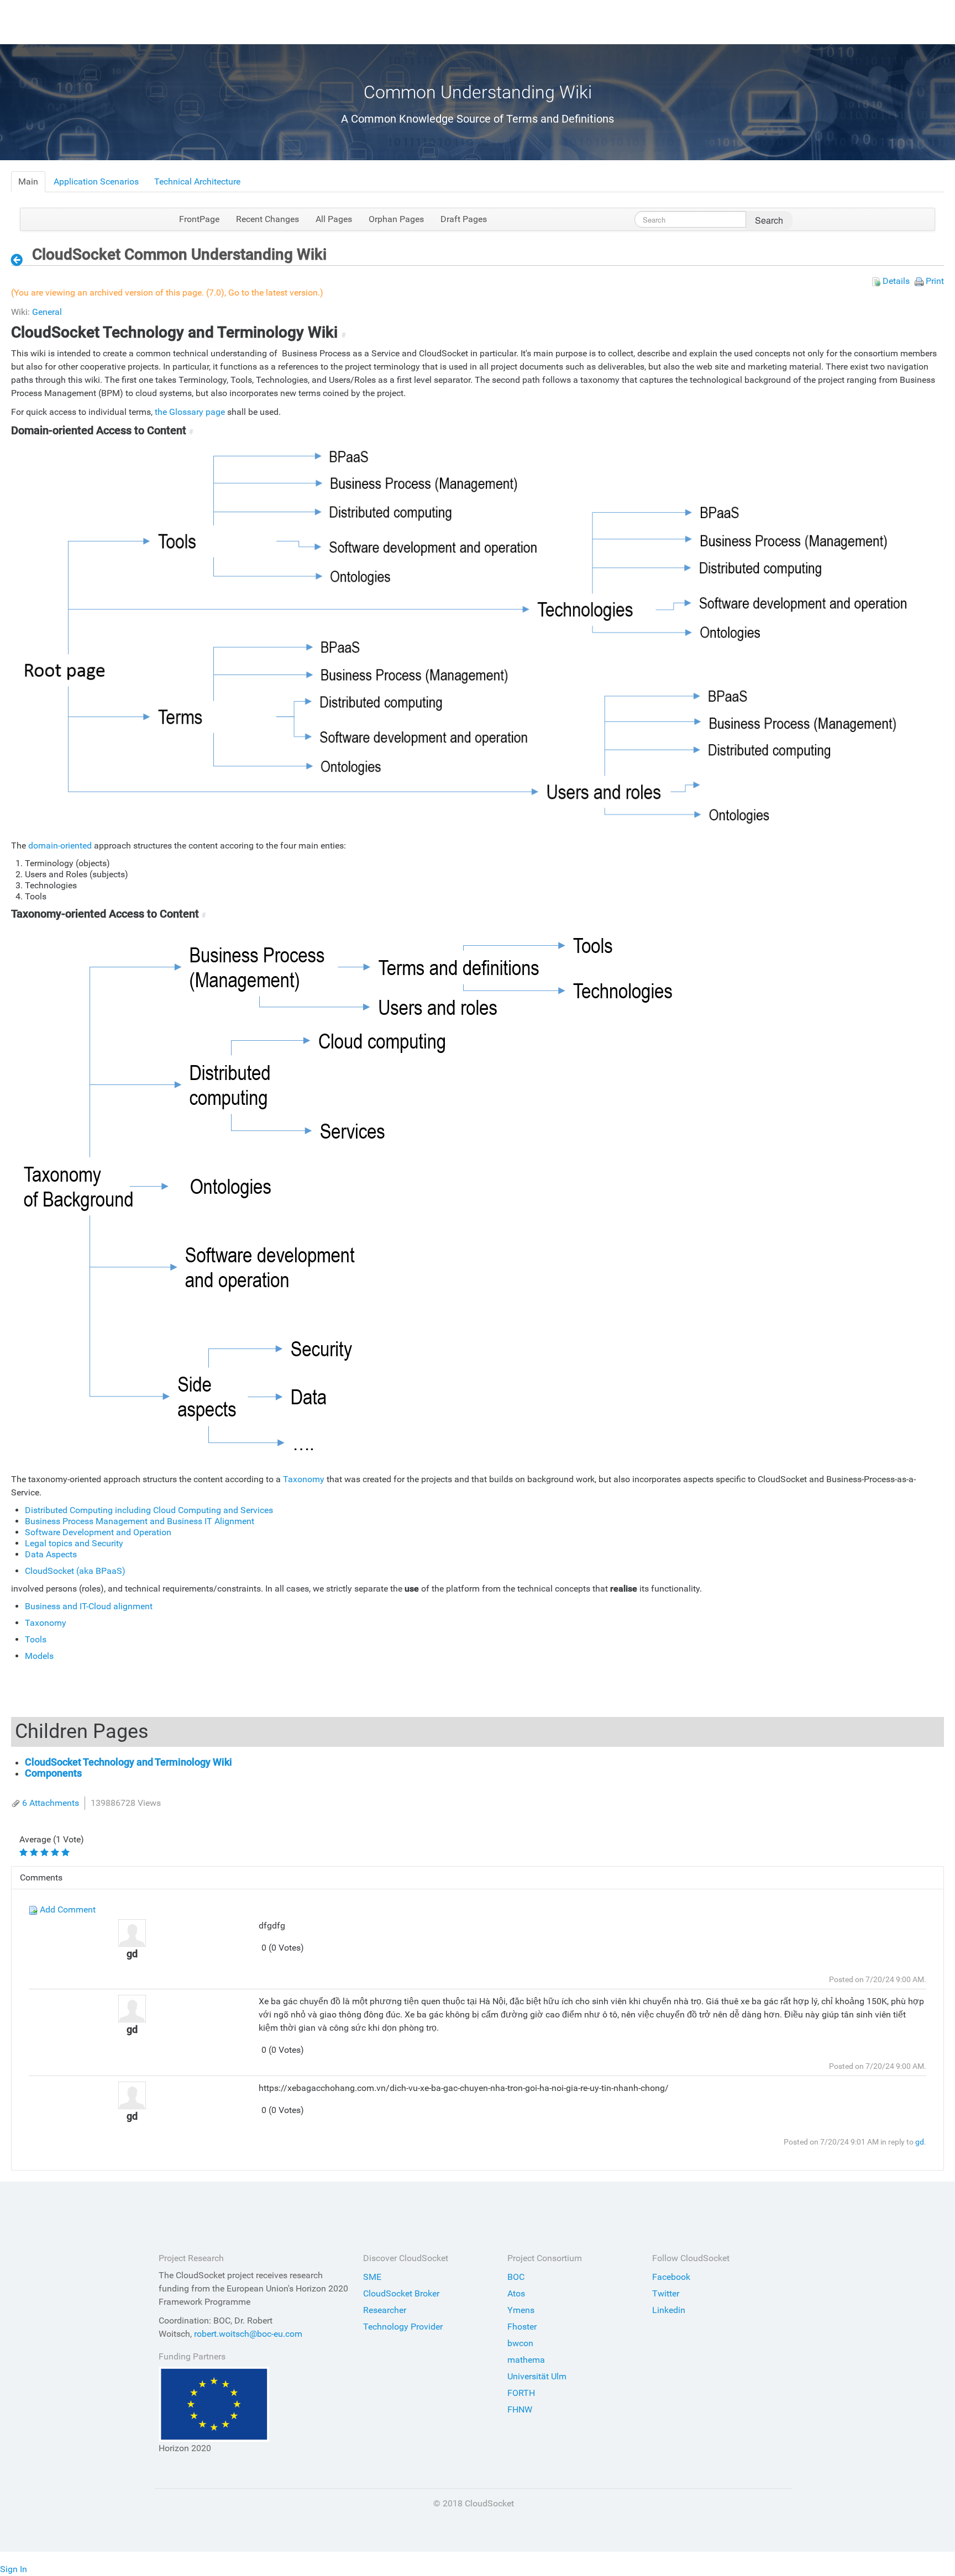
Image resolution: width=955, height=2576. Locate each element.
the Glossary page (190, 412)
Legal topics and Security (74, 1543)
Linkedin (669, 2310)
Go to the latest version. (274, 293)
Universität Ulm (537, 2376)
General (47, 312)
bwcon (520, 2343)
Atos (516, 2293)
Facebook (671, 2277)
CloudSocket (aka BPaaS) (75, 1571)
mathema (526, 2360)
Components (53, 1773)
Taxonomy (304, 1479)
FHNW (520, 2409)
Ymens (521, 2310)
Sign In (14, 2569)
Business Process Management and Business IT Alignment (140, 1521)
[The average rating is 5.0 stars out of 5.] (25, 1852)
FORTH (521, 2393)
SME (372, 2277)
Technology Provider (403, 2327)
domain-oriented (60, 846)
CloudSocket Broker (401, 2293)
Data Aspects (51, 1554)
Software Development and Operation (98, 1532)
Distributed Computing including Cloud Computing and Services (149, 1510)
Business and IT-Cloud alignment (89, 1606)
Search (769, 220)
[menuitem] (28, 182)
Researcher (385, 2310)
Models (39, 1656)
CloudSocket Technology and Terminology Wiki (128, 1762)
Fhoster (522, 2327)
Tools (36, 1639)
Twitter (666, 2293)
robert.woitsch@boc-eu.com (248, 2334)
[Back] (20, 260)
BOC (516, 2277)
